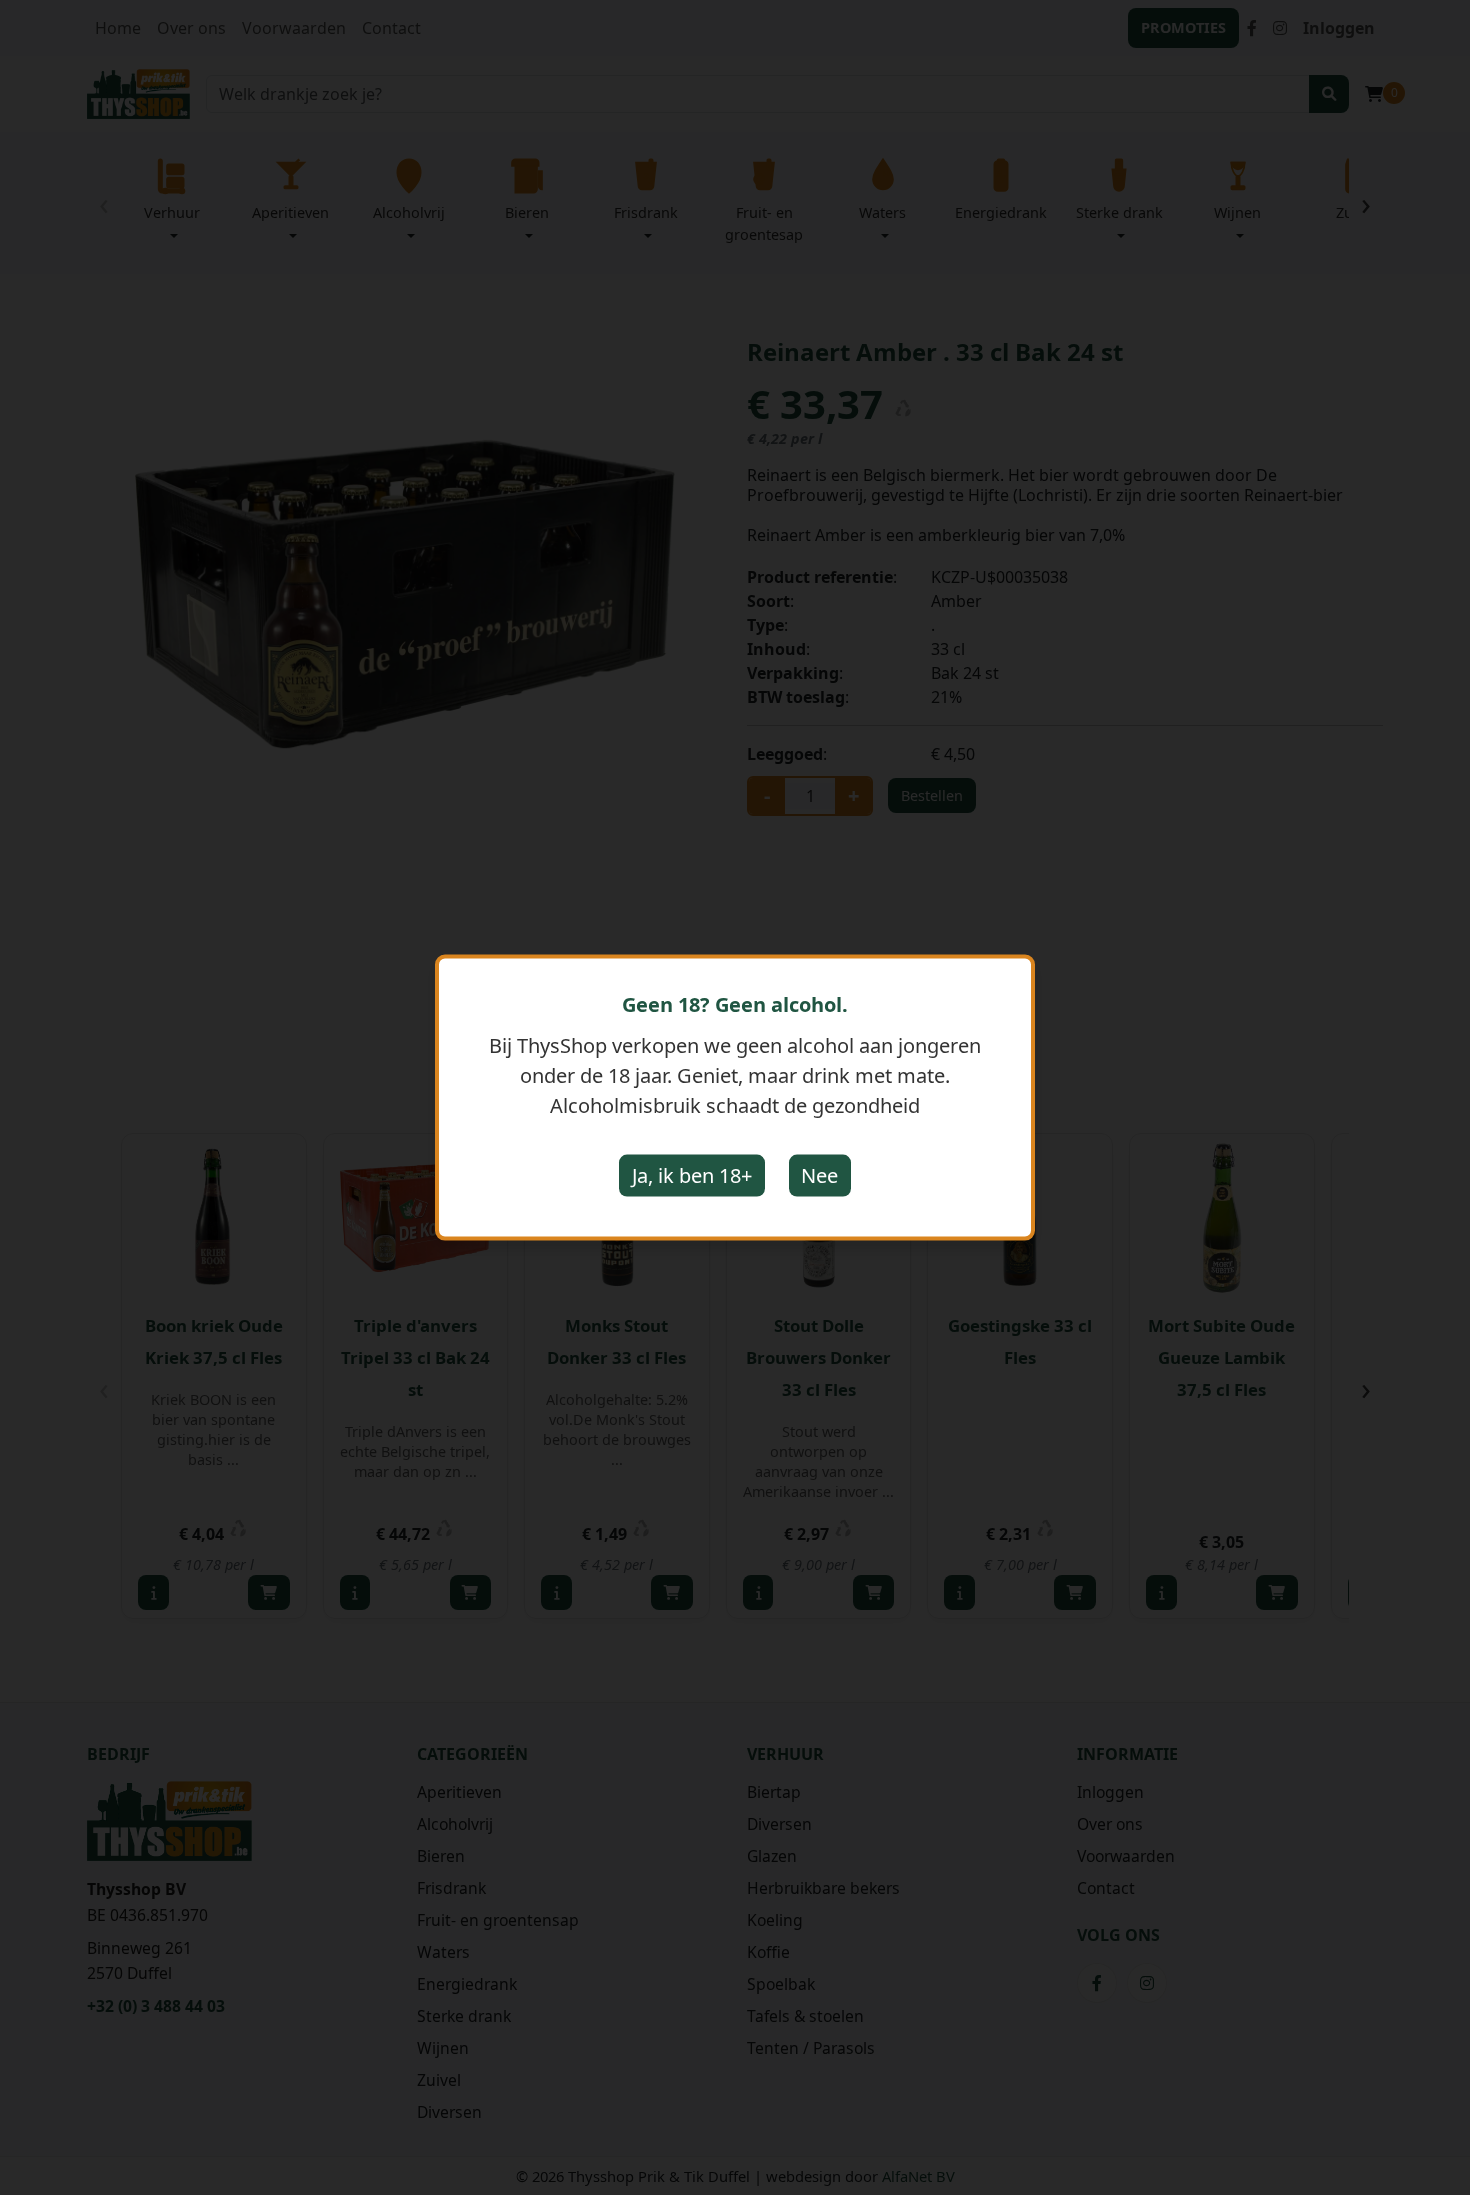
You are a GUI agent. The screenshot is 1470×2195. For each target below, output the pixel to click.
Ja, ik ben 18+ (692, 1175)
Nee (819, 1175)
